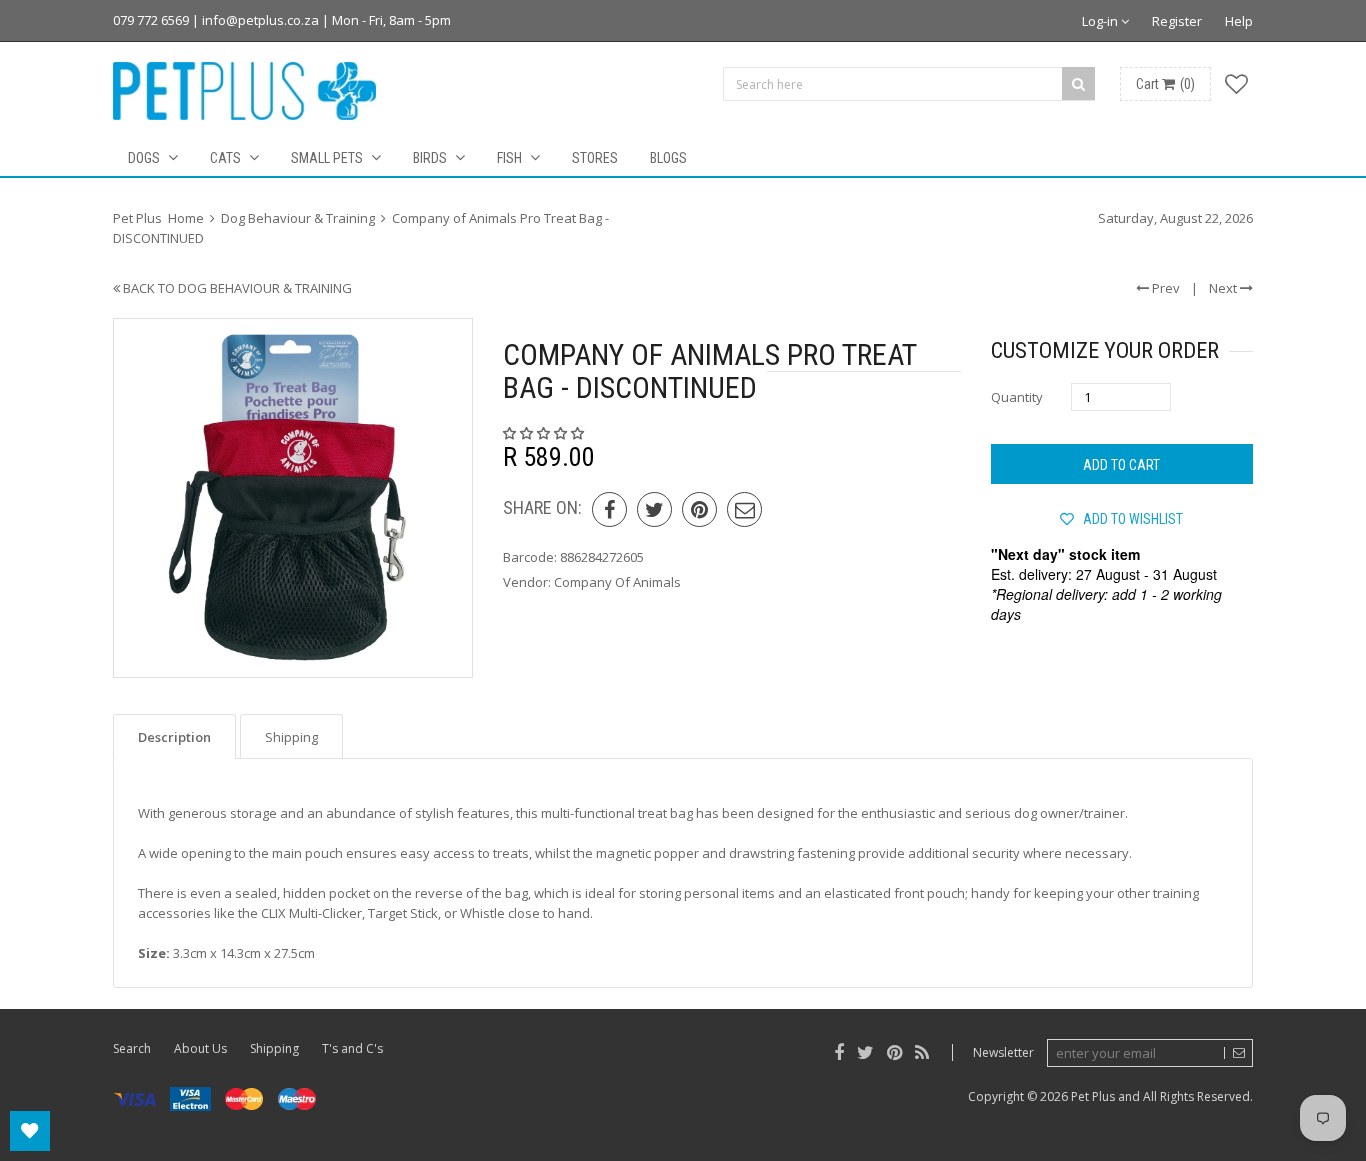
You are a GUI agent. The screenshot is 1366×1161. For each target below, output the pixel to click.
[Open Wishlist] (30, 1131)
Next (1224, 288)
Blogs (668, 158)
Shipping (274, 1048)
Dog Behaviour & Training (298, 218)
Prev (1164, 288)
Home (186, 218)
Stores (595, 158)
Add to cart (1121, 465)
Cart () (1165, 84)
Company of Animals (617, 582)
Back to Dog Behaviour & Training (236, 288)
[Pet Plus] (244, 91)
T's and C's (352, 1048)
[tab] (174, 736)
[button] (545, 433)
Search (132, 1048)
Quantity (1017, 397)
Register (1177, 21)
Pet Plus (1093, 1096)
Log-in (1101, 21)
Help (1239, 21)
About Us (200, 1048)
